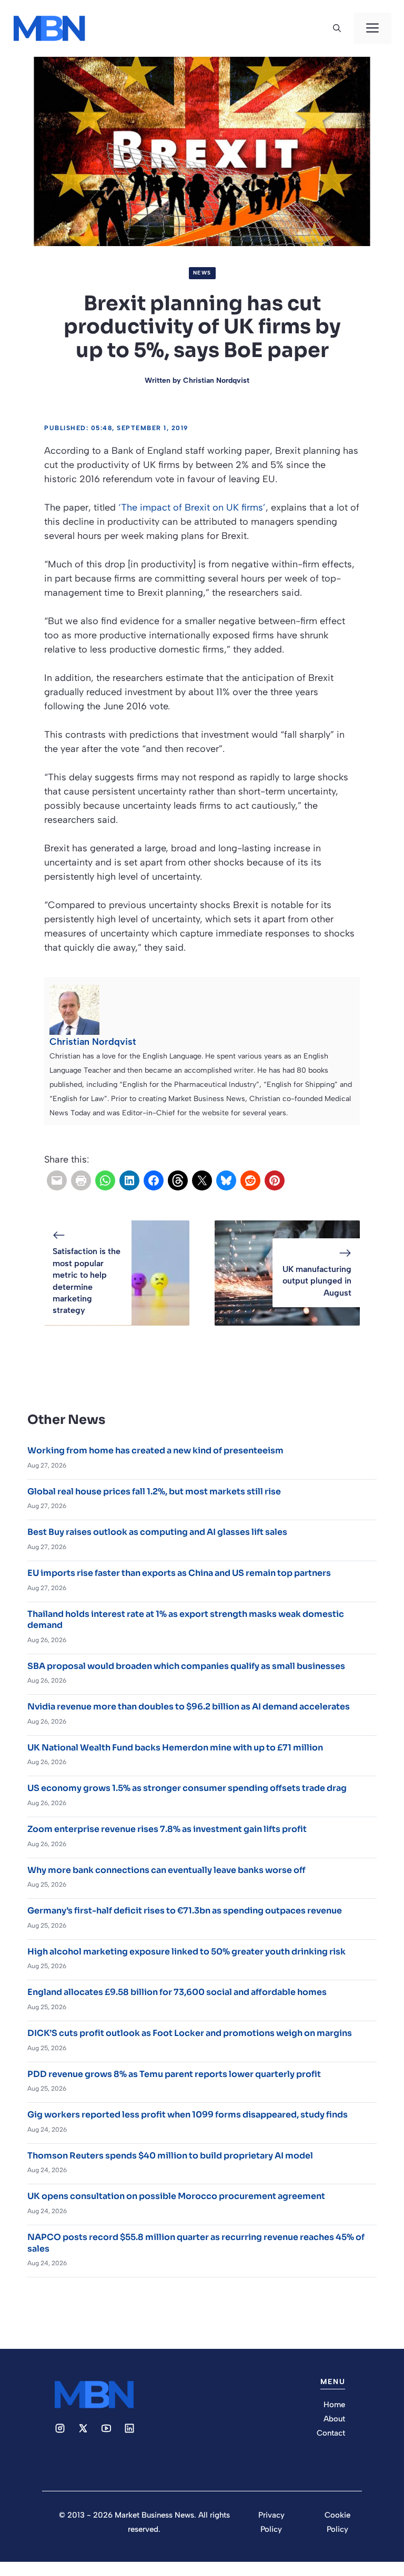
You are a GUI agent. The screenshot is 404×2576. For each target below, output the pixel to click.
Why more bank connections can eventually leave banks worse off (166, 1870)
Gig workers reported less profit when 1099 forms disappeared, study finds (188, 2115)
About (334, 2419)
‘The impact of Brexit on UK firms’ (192, 507)
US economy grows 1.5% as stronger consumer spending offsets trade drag (187, 1788)
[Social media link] (60, 2428)
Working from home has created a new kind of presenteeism (155, 1450)
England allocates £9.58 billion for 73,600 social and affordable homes (177, 1992)
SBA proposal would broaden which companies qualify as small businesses (186, 1666)
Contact (331, 2433)
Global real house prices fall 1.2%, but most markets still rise (154, 1491)
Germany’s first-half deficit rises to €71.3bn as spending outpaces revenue (185, 1911)
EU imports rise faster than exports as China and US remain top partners (179, 1573)
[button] (337, 28)
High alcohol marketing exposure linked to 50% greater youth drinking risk (186, 1952)
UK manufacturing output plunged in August (317, 1281)
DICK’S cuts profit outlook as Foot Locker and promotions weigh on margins (190, 2033)
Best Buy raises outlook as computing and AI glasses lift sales (157, 1532)
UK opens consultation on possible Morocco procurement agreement (176, 2196)
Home (334, 2405)
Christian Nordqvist (216, 380)
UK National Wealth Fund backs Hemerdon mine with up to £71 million (175, 1748)
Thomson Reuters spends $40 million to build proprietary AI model (170, 2156)
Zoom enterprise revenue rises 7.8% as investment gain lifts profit (167, 1829)
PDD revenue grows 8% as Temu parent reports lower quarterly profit (174, 2074)
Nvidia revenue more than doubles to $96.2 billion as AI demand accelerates (189, 1707)
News (202, 273)
